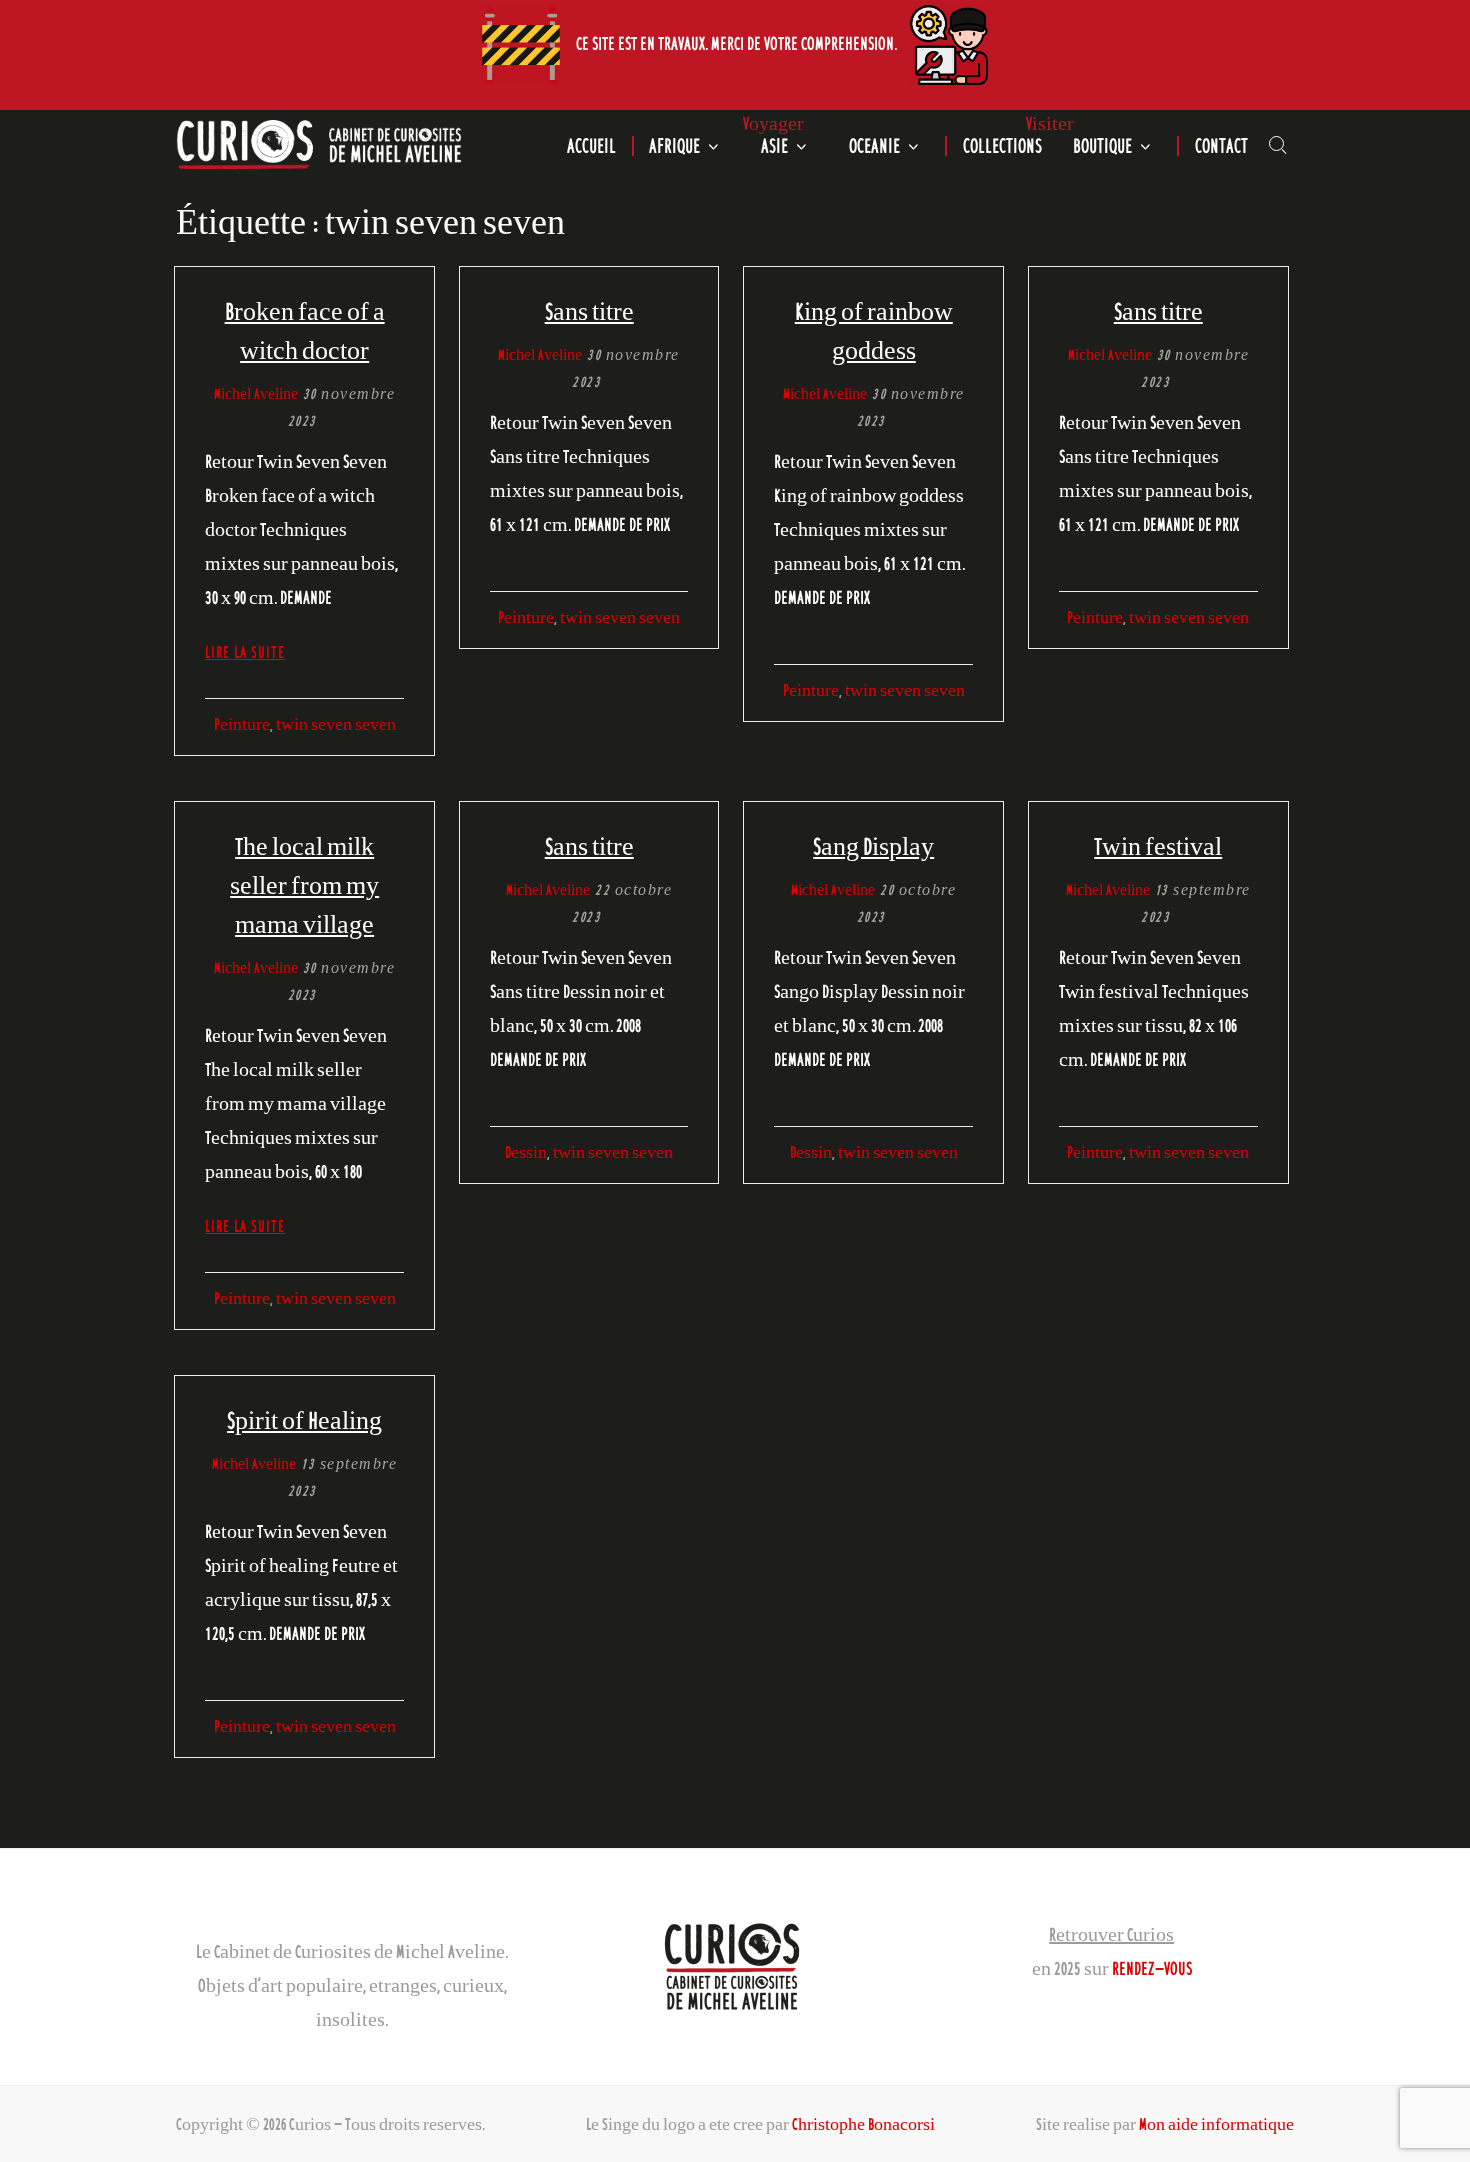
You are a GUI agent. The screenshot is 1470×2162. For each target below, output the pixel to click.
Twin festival (1158, 846)
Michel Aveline (256, 393)
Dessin (526, 1152)
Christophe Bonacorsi (863, 2124)
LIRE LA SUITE (245, 652)
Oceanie (874, 146)
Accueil (591, 146)
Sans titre (589, 311)
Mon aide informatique (1216, 2124)
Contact (1221, 146)
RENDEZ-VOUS (1152, 1968)
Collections (1002, 146)
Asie (774, 146)
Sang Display (873, 846)
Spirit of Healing (304, 1420)
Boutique (1102, 146)
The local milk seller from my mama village (304, 885)
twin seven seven (336, 724)
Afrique (674, 146)
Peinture (242, 724)
